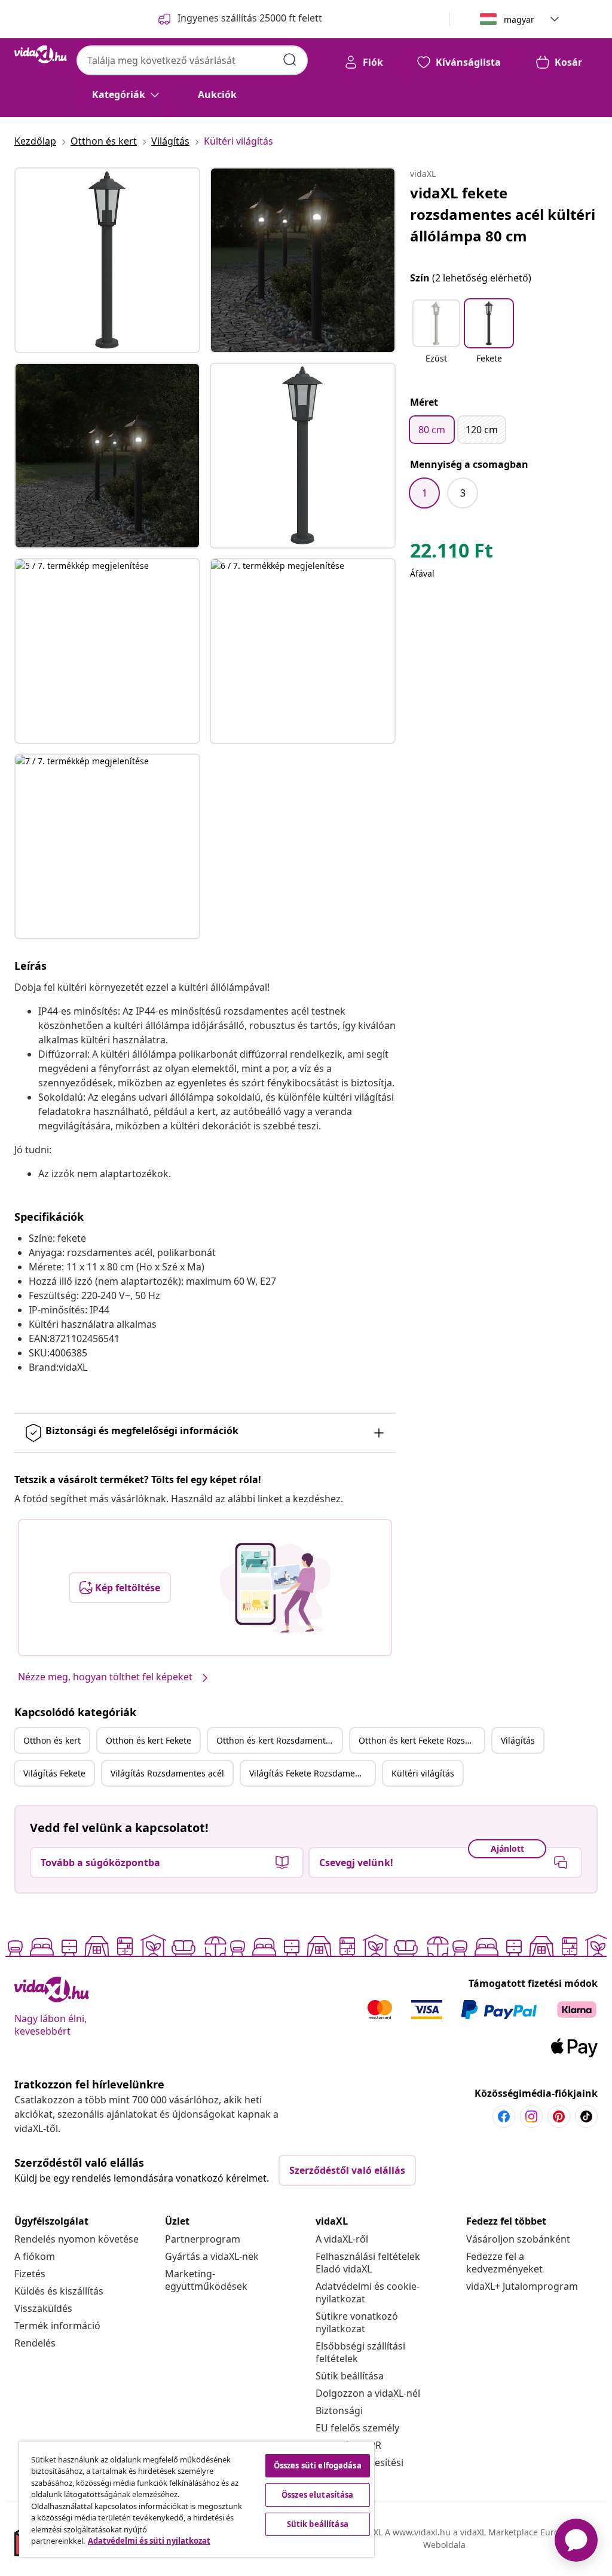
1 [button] (425, 493)
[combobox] (192, 60)
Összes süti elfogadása (318, 2465)
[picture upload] (275, 1588)
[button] (436, 339)
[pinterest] (559, 2116)
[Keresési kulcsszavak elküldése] (290, 60)
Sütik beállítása (350, 2376)
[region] (197, 2499)
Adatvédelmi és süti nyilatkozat (149, 2541)
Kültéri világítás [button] (423, 1773)
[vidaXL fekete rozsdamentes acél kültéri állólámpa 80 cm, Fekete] (107, 260)
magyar (519, 19)
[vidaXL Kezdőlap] (41, 54)
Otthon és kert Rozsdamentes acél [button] (279, 1740)
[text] (452, 553)
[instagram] (531, 2116)
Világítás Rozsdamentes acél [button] (167, 1773)
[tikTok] (586, 2116)
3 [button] (463, 493)
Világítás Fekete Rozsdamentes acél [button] (312, 1773)
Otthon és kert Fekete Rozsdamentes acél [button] (421, 1740)
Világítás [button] (518, 1740)
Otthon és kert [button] (52, 1740)
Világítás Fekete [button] (54, 1773)
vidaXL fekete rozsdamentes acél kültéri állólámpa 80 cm (503, 214)
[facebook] (504, 2116)
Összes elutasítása (317, 2495)
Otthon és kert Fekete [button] (149, 1740)
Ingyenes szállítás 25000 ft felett (250, 18)
